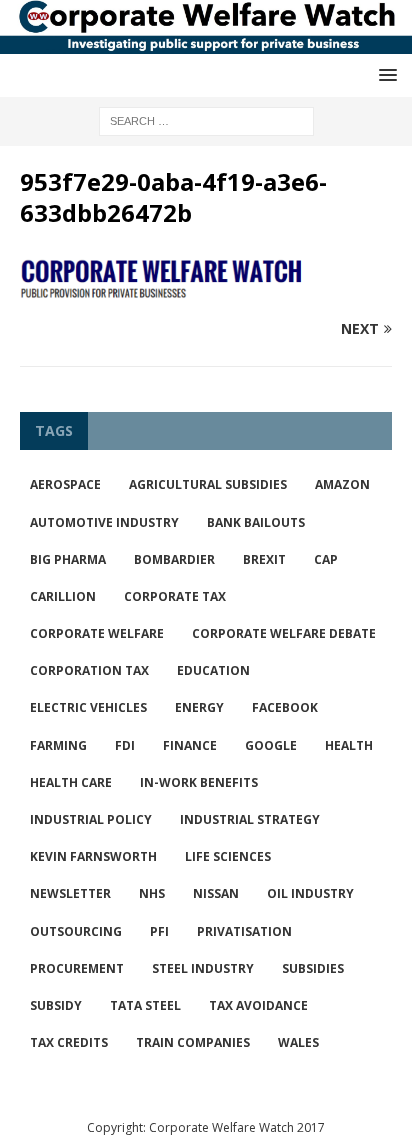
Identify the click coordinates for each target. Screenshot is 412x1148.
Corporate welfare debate (284, 633)
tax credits (69, 1042)
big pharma (68, 559)
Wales (298, 1042)
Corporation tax (89, 670)
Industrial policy (91, 819)
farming (58, 745)
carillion (63, 596)
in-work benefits (199, 782)
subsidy (56, 1005)
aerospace (65, 484)
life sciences (228, 856)
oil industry (310, 893)
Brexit (264, 559)
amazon (342, 484)
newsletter (70, 893)
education (213, 670)
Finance (190, 745)
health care (71, 782)
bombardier (174, 559)
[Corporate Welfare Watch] (206, 42)
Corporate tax (175, 596)
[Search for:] (206, 119)
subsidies (313, 968)
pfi (159, 931)
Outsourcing (76, 931)
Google (271, 745)
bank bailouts (256, 522)
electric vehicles (88, 707)
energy (199, 707)
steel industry (203, 968)
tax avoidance (258, 1005)
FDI (125, 745)
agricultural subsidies (208, 484)
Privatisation (244, 931)
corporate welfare (97, 633)
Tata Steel (145, 1005)
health (349, 745)
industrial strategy (250, 819)
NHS (152, 893)
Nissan (216, 893)
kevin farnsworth (93, 856)
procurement (77, 968)
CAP (326, 559)
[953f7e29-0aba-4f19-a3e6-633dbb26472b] (206, 290)
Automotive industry (104, 522)
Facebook (285, 707)
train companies (193, 1042)
